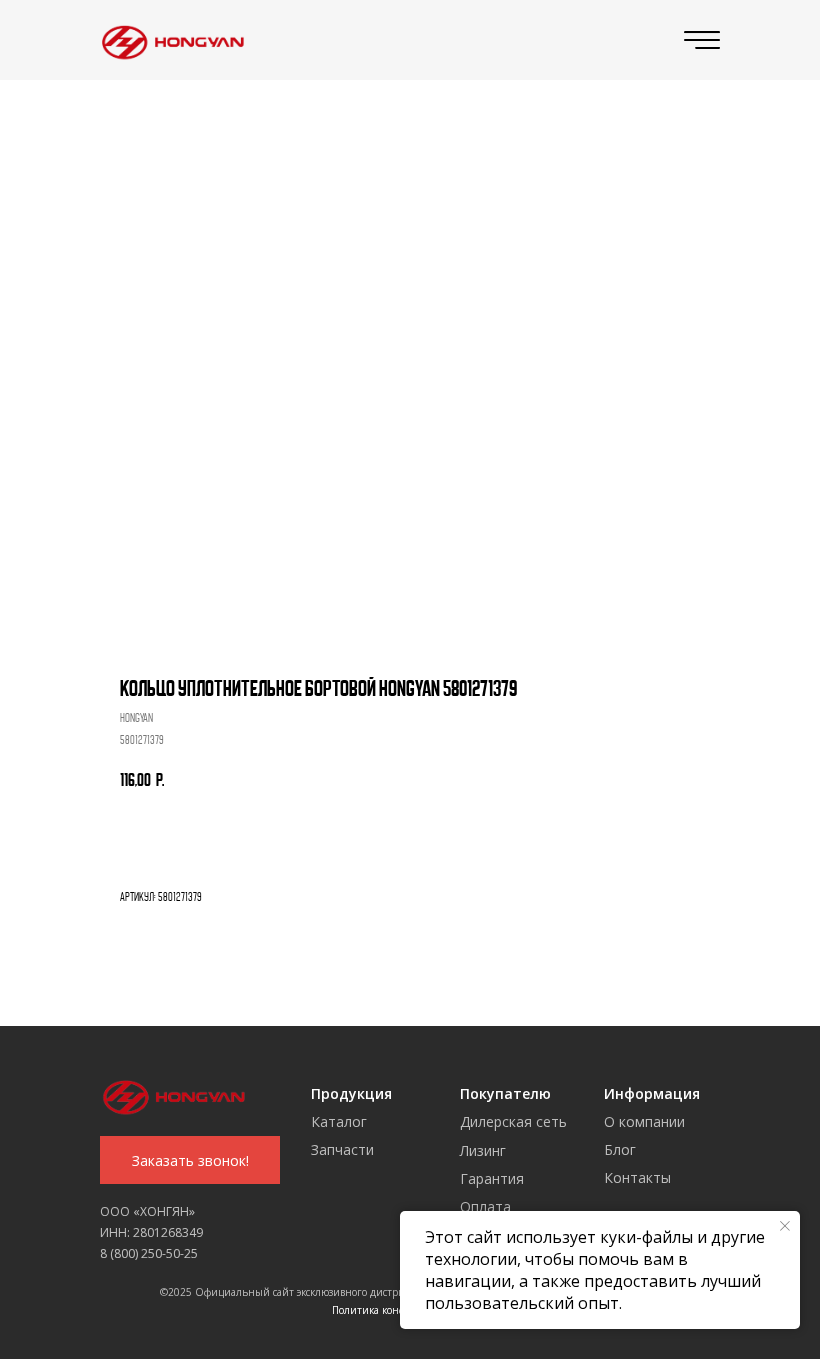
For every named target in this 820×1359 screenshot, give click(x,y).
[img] (169, 40)
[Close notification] (785, 1226)
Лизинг (483, 1150)
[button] (190, 1160)
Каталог (339, 1121)
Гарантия (492, 1178)
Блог (620, 1149)
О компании (644, 1121)
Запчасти (342, 1149)
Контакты (637, 1177)
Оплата (485, 1206)
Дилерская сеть (513, 1121)
